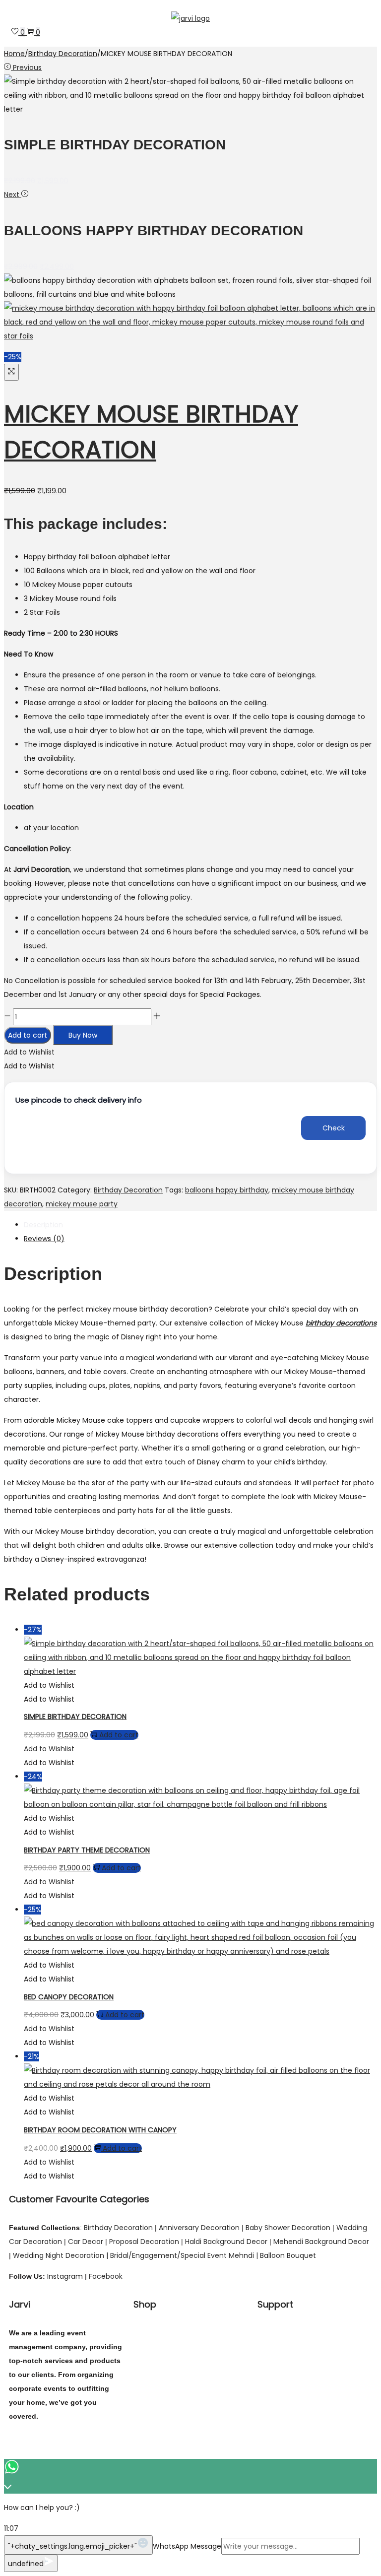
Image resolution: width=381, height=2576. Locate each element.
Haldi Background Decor (226, 2242)
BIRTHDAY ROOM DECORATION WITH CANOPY (100, 2130)
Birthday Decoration (63, 54)
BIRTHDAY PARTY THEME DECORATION (87, 1850)
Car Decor (85, 2242)
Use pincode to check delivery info (79, 1100)
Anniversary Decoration (199, 2228)
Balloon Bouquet (288, 2255)
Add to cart (28, 1035)
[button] (29, 1052)
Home (14, 54)
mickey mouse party (82, 1204)
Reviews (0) (44, 1239)
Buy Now (83, 1035)
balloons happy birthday (227, 1190)
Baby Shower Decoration (288, 2228)
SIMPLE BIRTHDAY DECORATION (75, 1717)
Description (43, 1225)
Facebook (106, 2276)
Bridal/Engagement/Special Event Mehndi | (185, 2255)
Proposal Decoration (144, 2242)
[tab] (200, 1225)
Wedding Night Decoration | (61, 2255)
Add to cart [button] (119, 1735)
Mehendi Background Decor (321, 2242)
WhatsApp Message (187, 2546)
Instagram (65, 2276)
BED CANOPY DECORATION (69, 1997)
